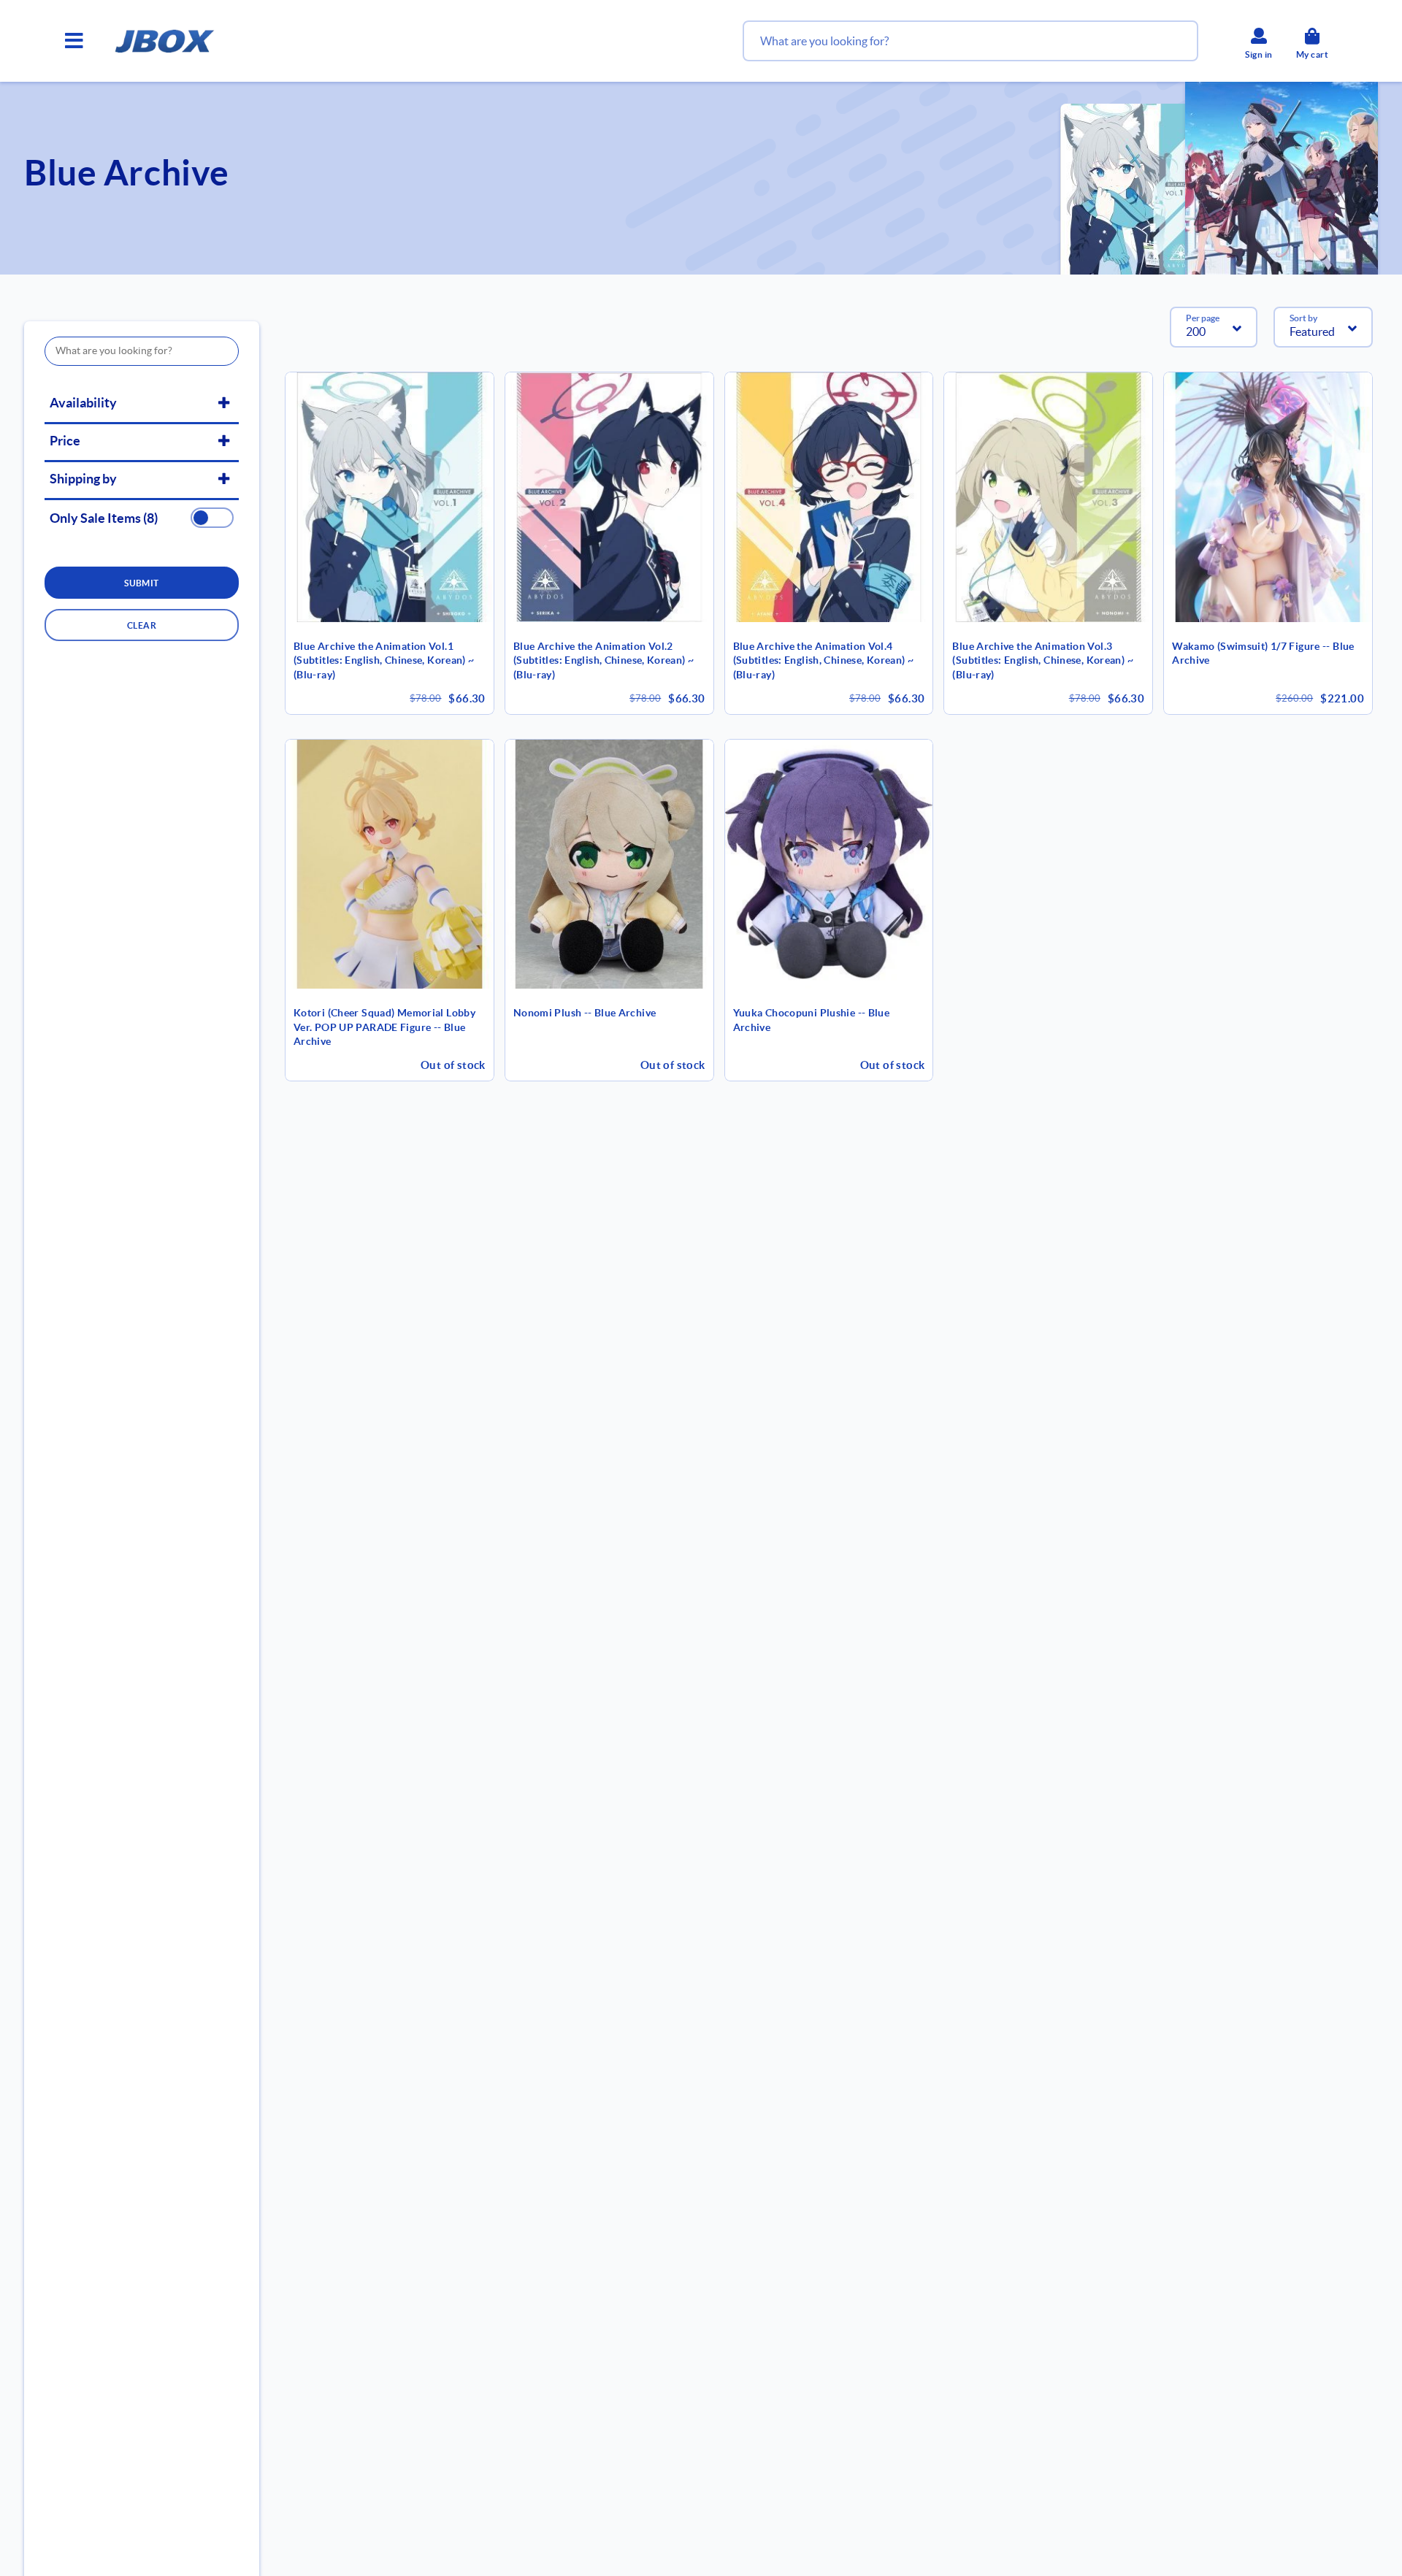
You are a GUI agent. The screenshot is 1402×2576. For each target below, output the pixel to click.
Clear (142, 625)
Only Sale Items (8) (104, 518)
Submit (142, 583)
